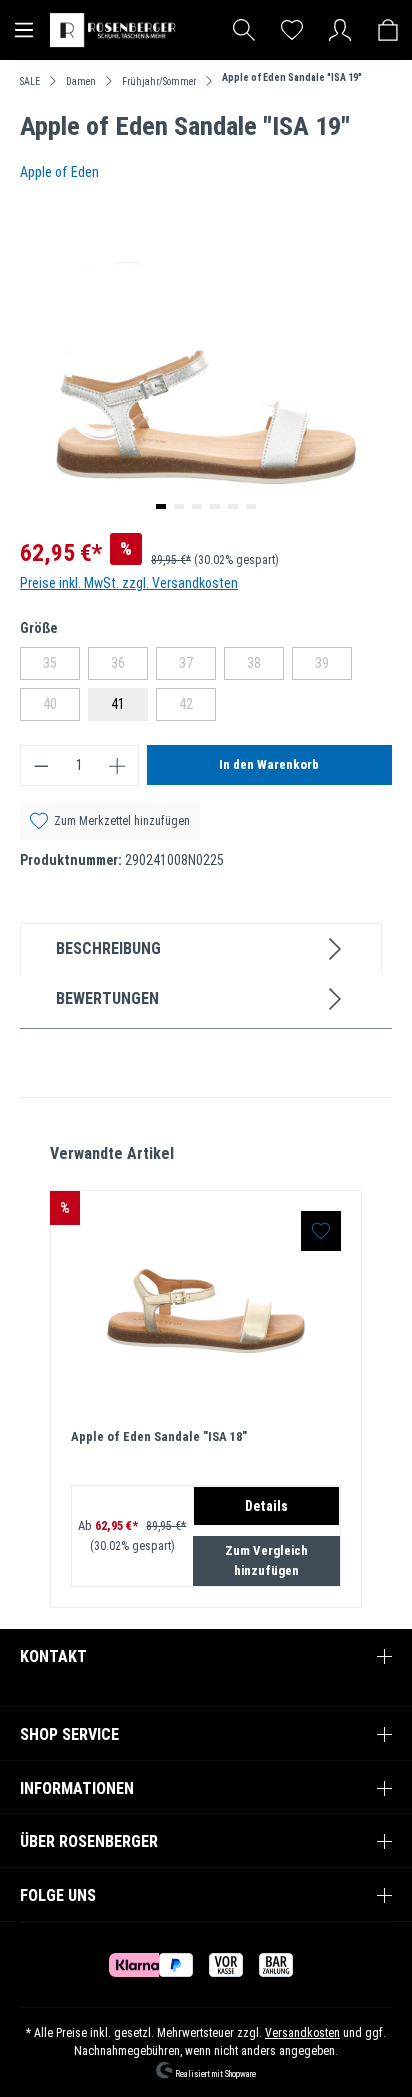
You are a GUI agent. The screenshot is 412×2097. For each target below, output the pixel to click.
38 (265, 667)
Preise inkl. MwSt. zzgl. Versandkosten (129, 583)
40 (61, 708)
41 (118, 704)
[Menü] (24, 30)
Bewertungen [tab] (107, 998)
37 (197, 667)
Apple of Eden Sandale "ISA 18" (159, 1436)
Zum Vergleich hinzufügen (266, 1560)
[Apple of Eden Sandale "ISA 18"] (206, 1311)
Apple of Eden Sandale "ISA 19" (292, 77)
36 (129, 667)
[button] (161, 506)
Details (266, 1506)
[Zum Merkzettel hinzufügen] (321, 1231)
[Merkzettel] (292, 30)
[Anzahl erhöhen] (118, 765)
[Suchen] (244, 30)
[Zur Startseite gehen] (115, 30)
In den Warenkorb (269, 764)
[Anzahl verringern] (41, 765)
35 (61, 667)
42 (197, 708)
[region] (206, 1375)
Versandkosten (302, 2033)
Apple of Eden (59, 172)
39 (333, 667)
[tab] (201, 948)
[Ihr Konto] (340, 30)
